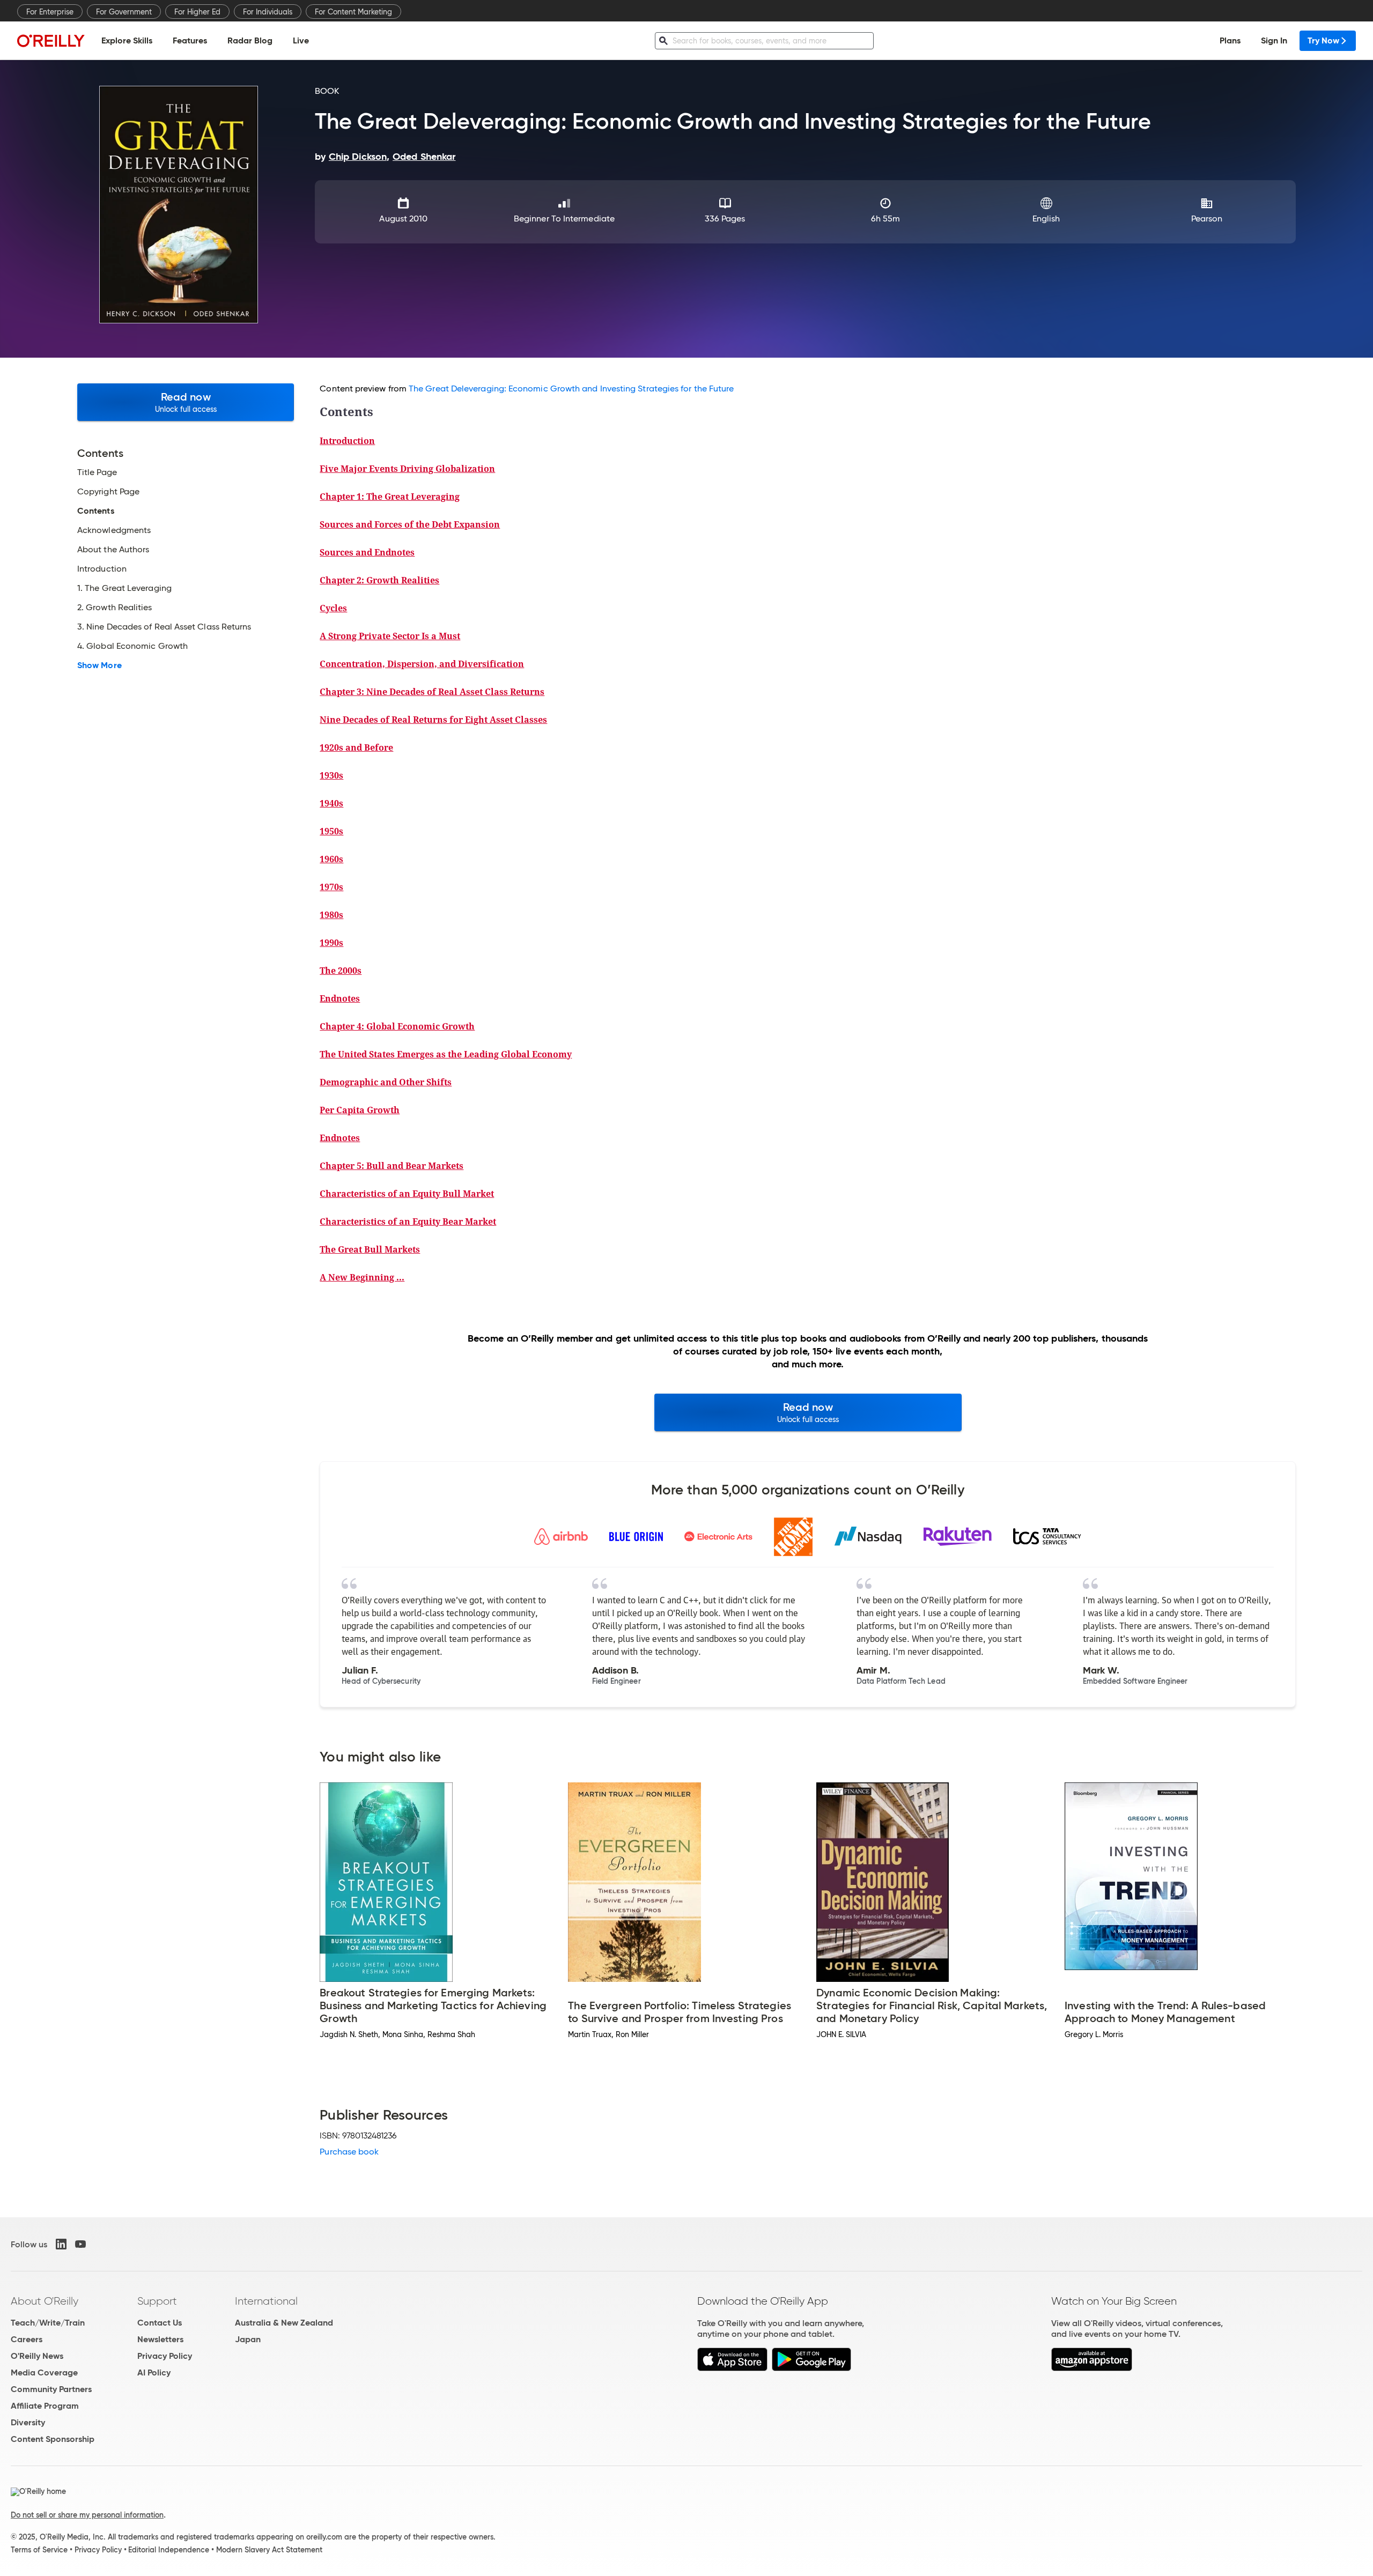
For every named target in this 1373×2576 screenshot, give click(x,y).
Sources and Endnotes (367, 552)
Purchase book (349, 2152)
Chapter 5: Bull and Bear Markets (392, 1166)
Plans (1230, 40)
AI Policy (154, 2373)
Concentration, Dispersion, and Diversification (422, 664)
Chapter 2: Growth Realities (379, 580)
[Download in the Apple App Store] (732, 2368)
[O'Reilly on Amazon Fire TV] (1092, 2368)
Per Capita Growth (360, 1110)
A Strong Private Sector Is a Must (390, 636)
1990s (331, 943)
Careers (27, 2339)
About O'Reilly (45, 2301)
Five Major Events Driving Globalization (407, 469)
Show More (99, 665)
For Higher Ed (197, 12)
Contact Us (160, 2323)
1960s (331, 859)
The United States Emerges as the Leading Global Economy (446, 1054)
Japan (248, 2339)
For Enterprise (50, 12)
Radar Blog (250, 40)
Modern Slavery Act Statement (269, 2550)
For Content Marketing (353, 12)
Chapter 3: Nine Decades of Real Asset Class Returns (432, 692)
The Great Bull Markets (370, 1249)
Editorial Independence (169, 2550)
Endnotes (340, 998)
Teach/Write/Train (48, 2323)
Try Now (1323, 40)
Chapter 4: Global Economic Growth (397, 1026)
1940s (331, 803)
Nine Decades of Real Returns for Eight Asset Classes (433, 720)
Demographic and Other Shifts (386, 1082)
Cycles (333, 608)
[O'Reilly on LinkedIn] (61, 2244)
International (266, 2301)
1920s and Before (356, 747)
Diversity (28, 2422)
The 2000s (341, 971)
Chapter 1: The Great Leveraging (390, 497)
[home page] (51, 40)
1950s (331, 831)
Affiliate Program (45, 2406)
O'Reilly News (37, 2356)
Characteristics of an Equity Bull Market (407, 1194)
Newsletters (160, 2339)
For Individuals (268, 12)
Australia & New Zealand (284, 2323)
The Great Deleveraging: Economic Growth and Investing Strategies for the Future (571, 388)
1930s (331, 775)
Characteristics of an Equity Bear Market (408, 1222)
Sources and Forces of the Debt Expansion (410, 524)
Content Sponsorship (53, 2439)
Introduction (347, 441)
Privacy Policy (165, 2356)
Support (157, 2301)
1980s (331, 915)
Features (190, 40)
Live (301, 40)
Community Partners (51, 2389)
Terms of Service (39, 2550)
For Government (124, 12)
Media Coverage (44, 2373)
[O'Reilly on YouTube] (80, 2244)
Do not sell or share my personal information (87, 2515)
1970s (331, 887)
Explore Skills (127, 40)
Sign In (1274, 40)
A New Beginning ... (362, 1277)
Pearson (1207, 219)
